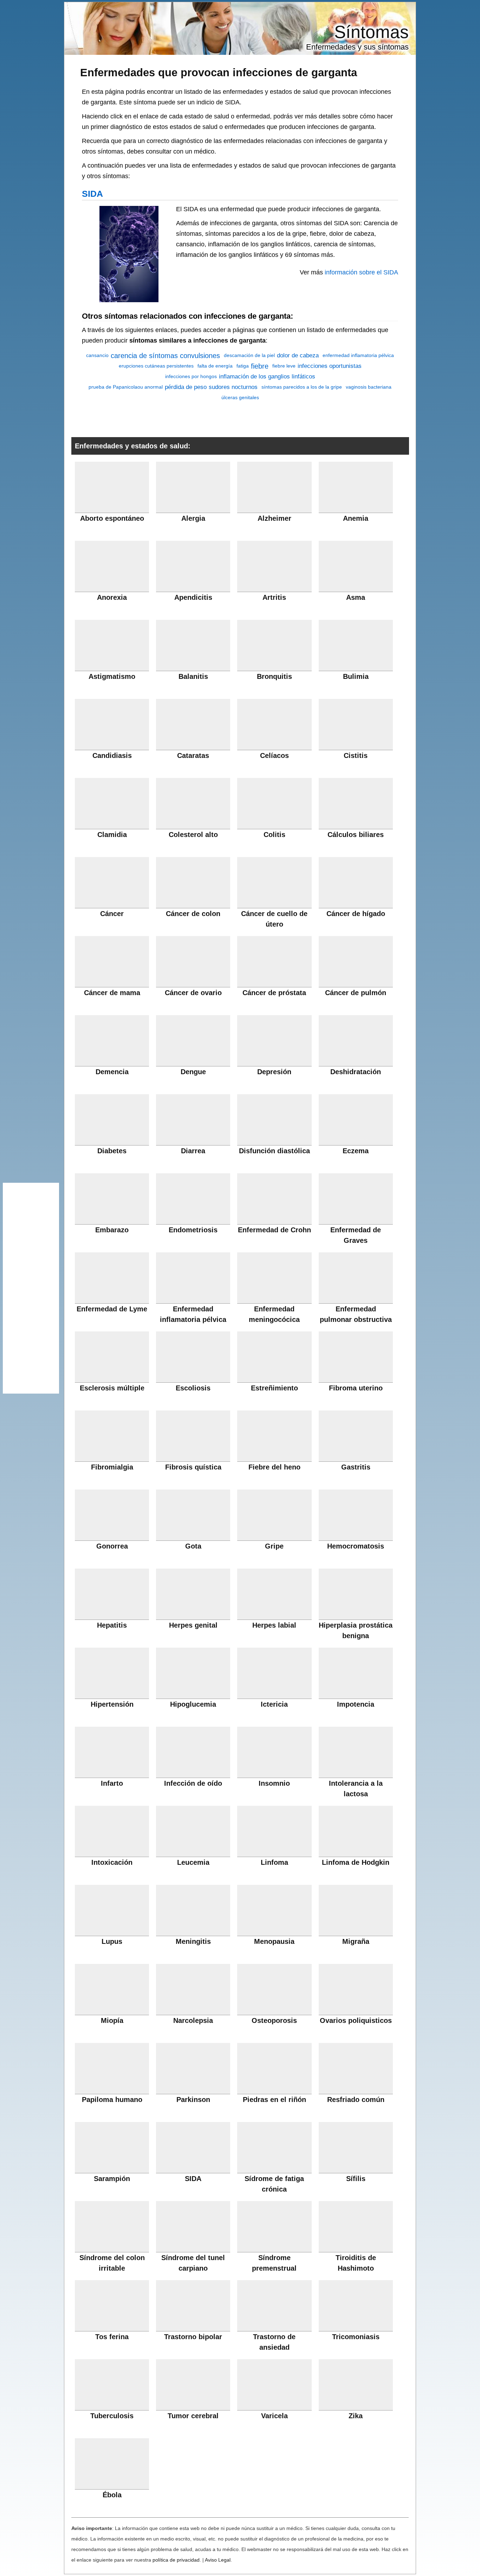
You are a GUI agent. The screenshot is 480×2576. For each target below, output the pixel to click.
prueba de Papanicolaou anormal (126, 387)
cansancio (97, 355)
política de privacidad (176, 2560)
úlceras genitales (240, 397)
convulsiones (200, 356)
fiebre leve (284, 366)
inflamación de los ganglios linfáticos (267, 377)
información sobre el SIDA (361, 272)
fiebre (260, 366)
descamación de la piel (249, 355)
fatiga (243, 366)
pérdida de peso (186, 387)
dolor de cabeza (298, 355)
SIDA (92, 194)
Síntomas (371, 32)
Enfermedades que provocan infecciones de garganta (219, 72)
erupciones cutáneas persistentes (156, 366)
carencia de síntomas (144, 356)
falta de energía (215, 366)
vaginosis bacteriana (369, 387)
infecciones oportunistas (330, 366)
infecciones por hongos (191, 376)
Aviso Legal (218, 2560)
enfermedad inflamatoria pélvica (358, 355)
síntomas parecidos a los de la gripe (302, 387)
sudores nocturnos (233, 387)
